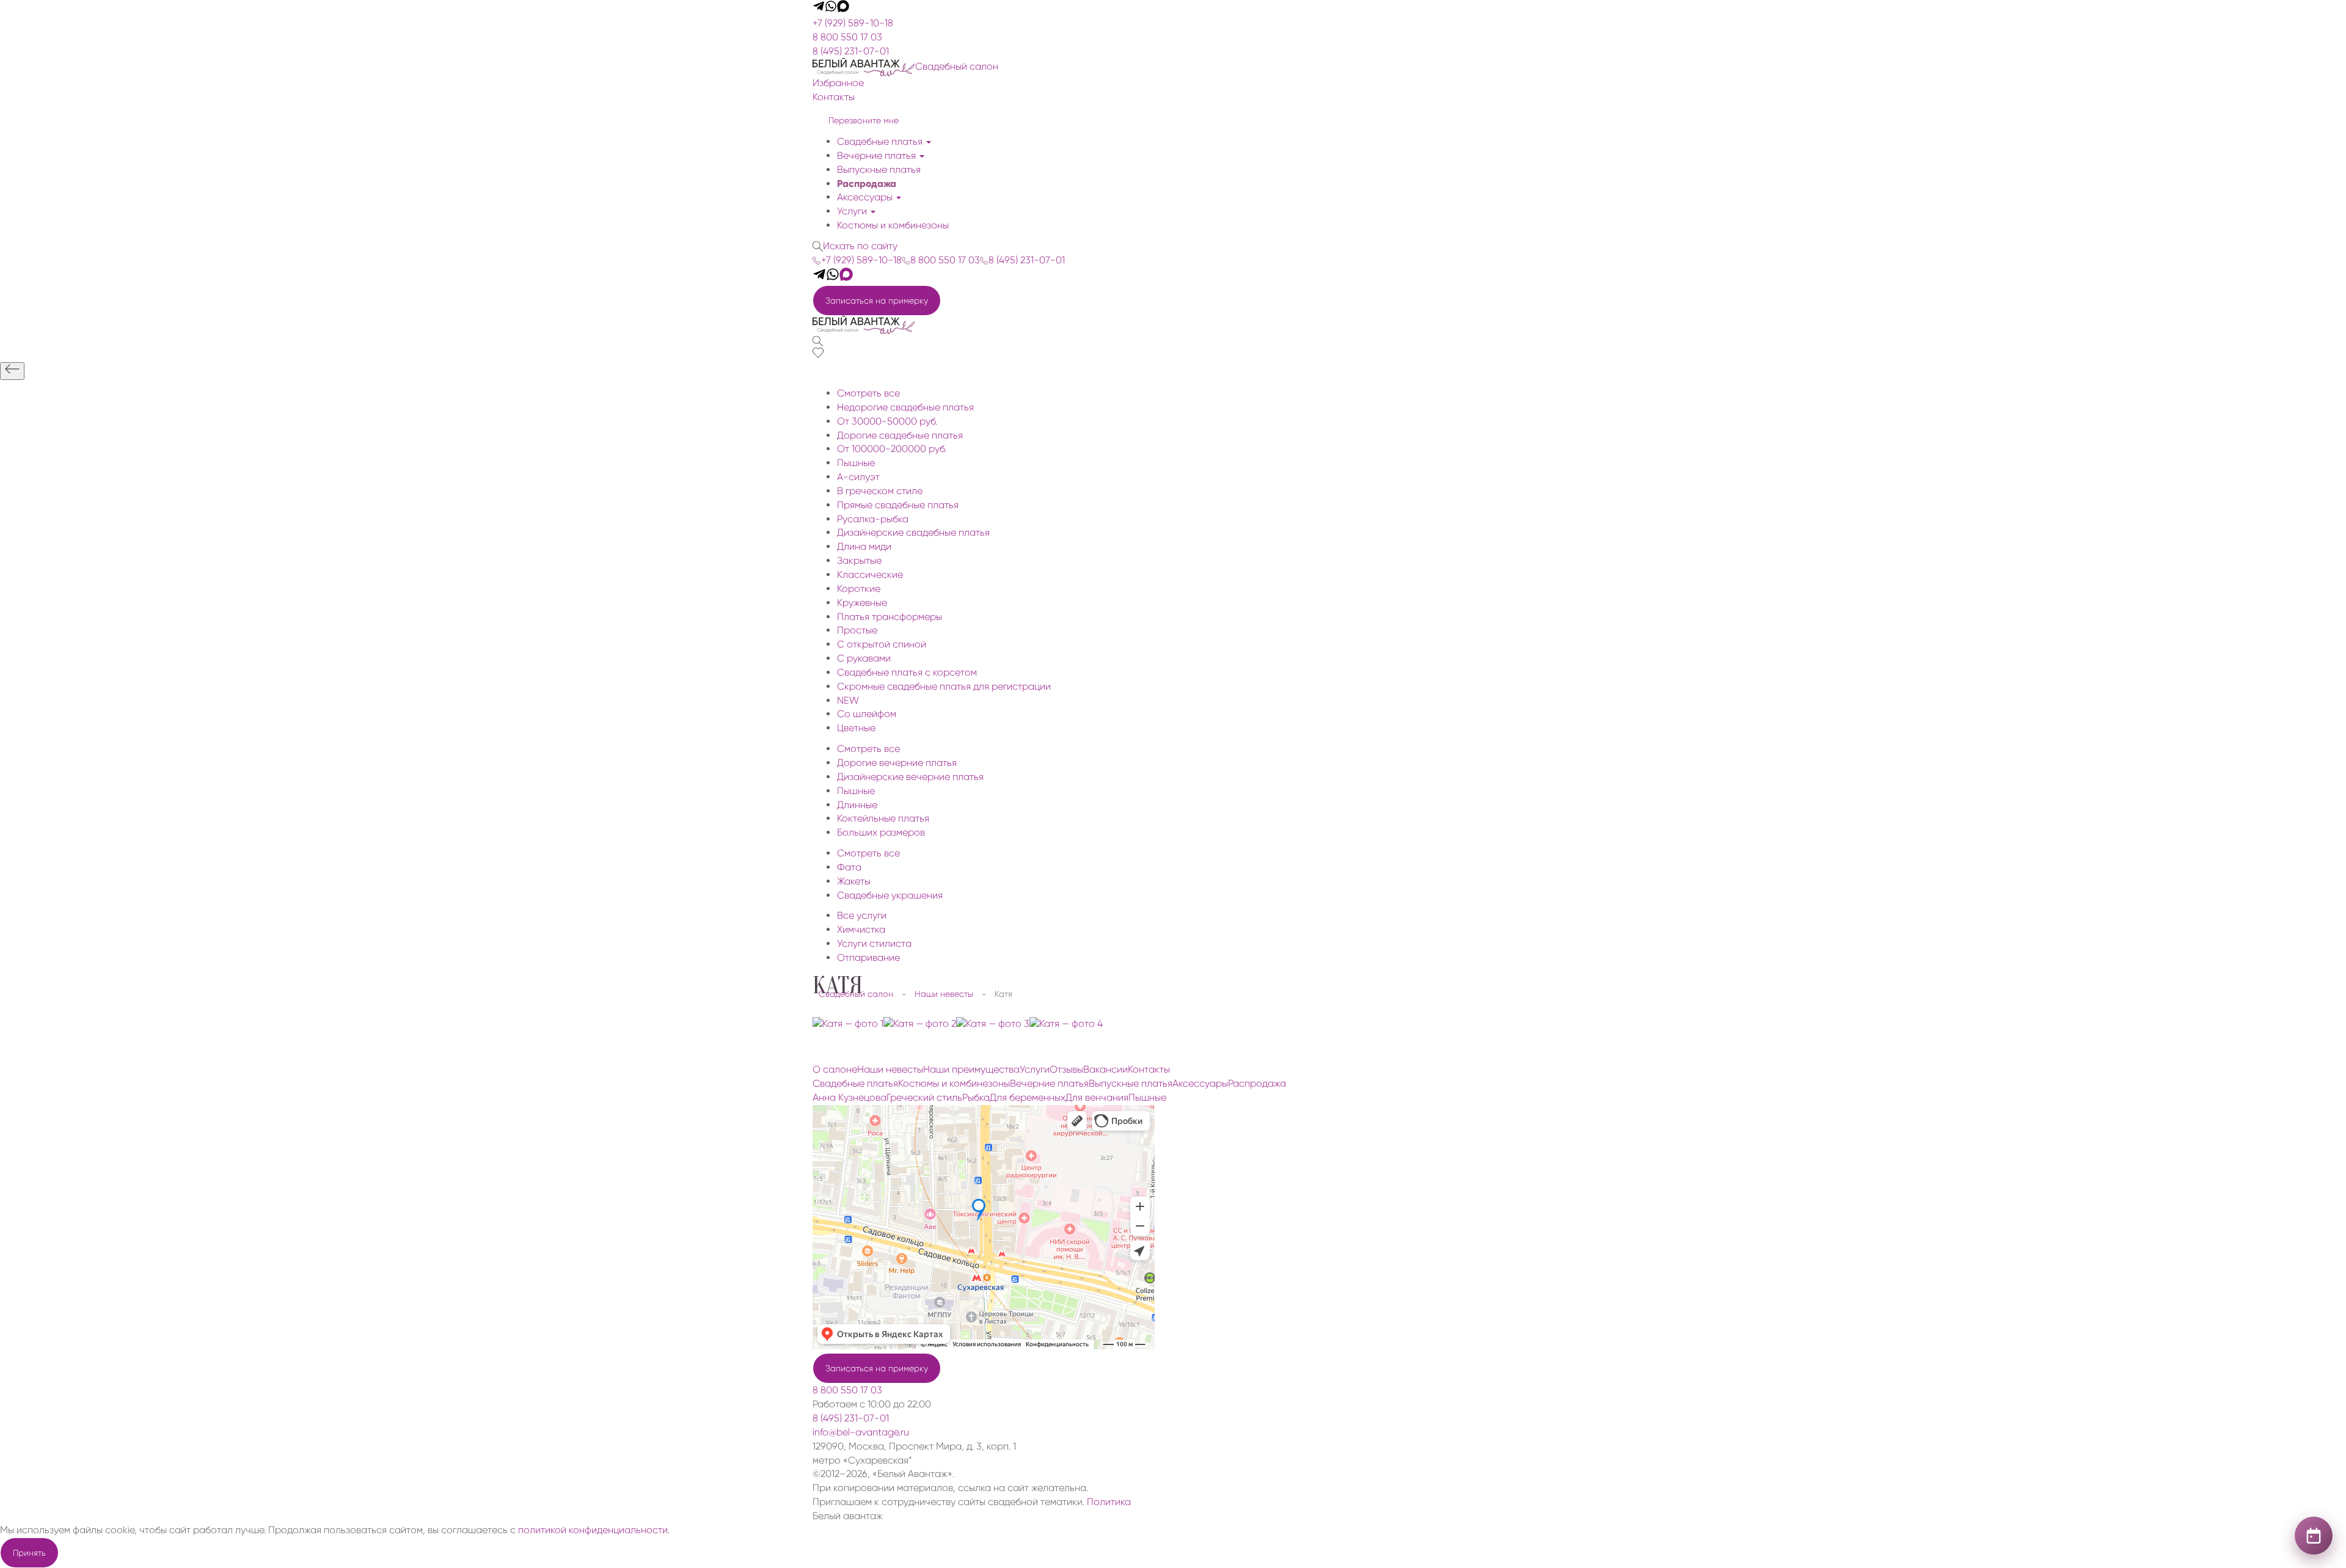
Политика (1109, 1502)
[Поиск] (818, 341)
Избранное (838, 83)
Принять (29, 1553)
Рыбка (976, 1097)
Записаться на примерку (877, 301)
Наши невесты (890, 1069)
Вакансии (1105, 1069)
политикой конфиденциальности (593, 1530)
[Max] (843, 9)
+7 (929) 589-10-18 (853, 23)
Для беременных (1028, 1097)
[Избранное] (818, 355)
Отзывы (1066, 1069)
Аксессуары (866, 197)
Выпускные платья (879, 170)
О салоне (835, 1069)
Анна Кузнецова (850, 1097)
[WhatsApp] (831, 9)
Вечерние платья (878, 155)
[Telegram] (819, 9)
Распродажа (867, 184)
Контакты (834, 97)
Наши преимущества (971, 1069)
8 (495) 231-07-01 (851, 51)
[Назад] (12, 371)
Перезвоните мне (864, 120)
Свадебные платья (881, 141)
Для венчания (1097, 1097)
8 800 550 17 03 (847, 37)
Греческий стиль (924, 1097)
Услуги (853, 211)
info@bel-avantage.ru (861, 1432)
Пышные (1147, 1097)
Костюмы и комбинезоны (893, 225)
